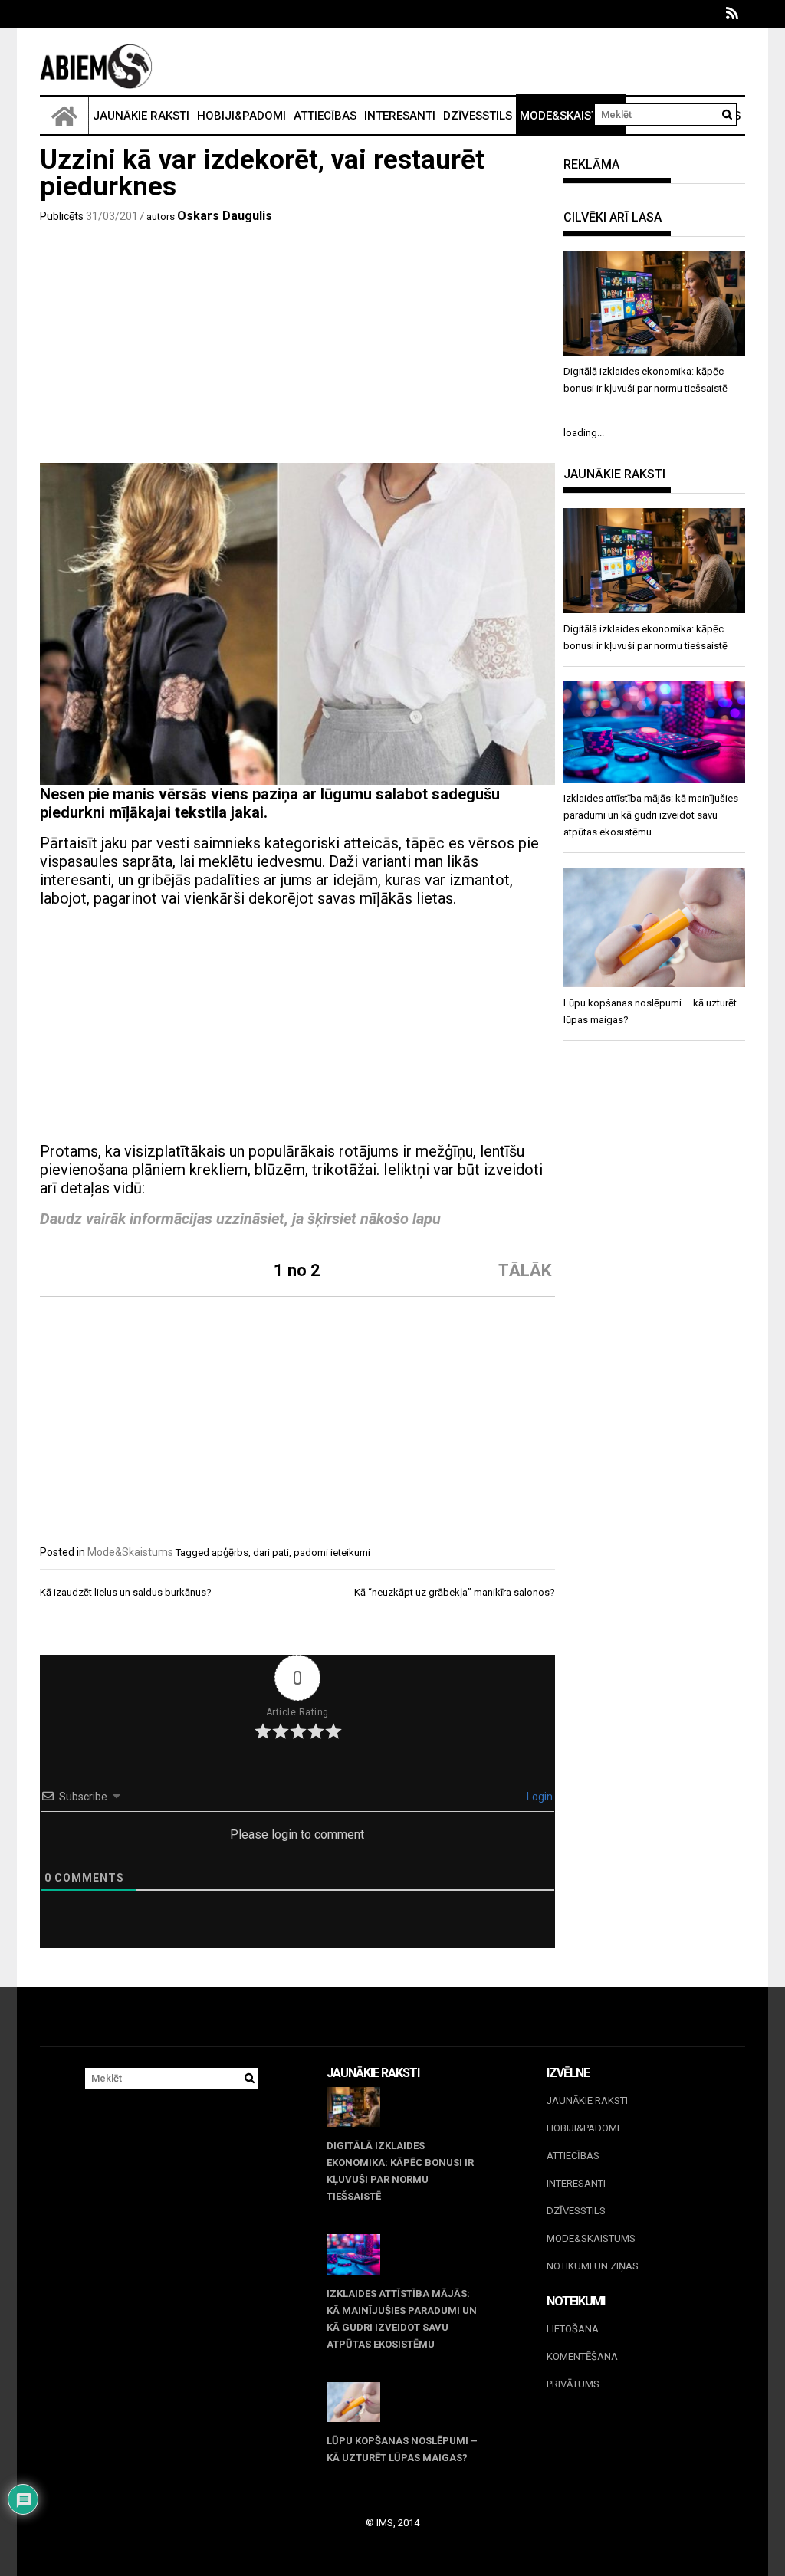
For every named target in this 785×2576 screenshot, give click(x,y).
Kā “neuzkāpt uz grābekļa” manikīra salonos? (455, 1592)
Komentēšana (582, 2356)
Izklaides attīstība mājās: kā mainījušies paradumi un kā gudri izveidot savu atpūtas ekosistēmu (402, 2319)
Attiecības (325, 116)
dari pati (271, 1552)
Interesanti (400, 116)
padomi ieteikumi (332, 1552)
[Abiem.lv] (64, 116)
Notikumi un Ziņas (593, 2266)
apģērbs (230, 1552)
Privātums (573, 2384)
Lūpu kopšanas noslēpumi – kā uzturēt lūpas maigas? (402, 2449)
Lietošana (573, 2329)
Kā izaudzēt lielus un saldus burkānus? (126, 1592)
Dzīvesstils (478, 116)
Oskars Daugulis (225, 216)
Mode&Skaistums (571, 116)
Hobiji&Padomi (241, 116)
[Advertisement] (297, 348)
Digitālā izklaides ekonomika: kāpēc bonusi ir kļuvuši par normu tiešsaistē (400, 2171)
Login (539, 1797)
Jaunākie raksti (141, 116)
